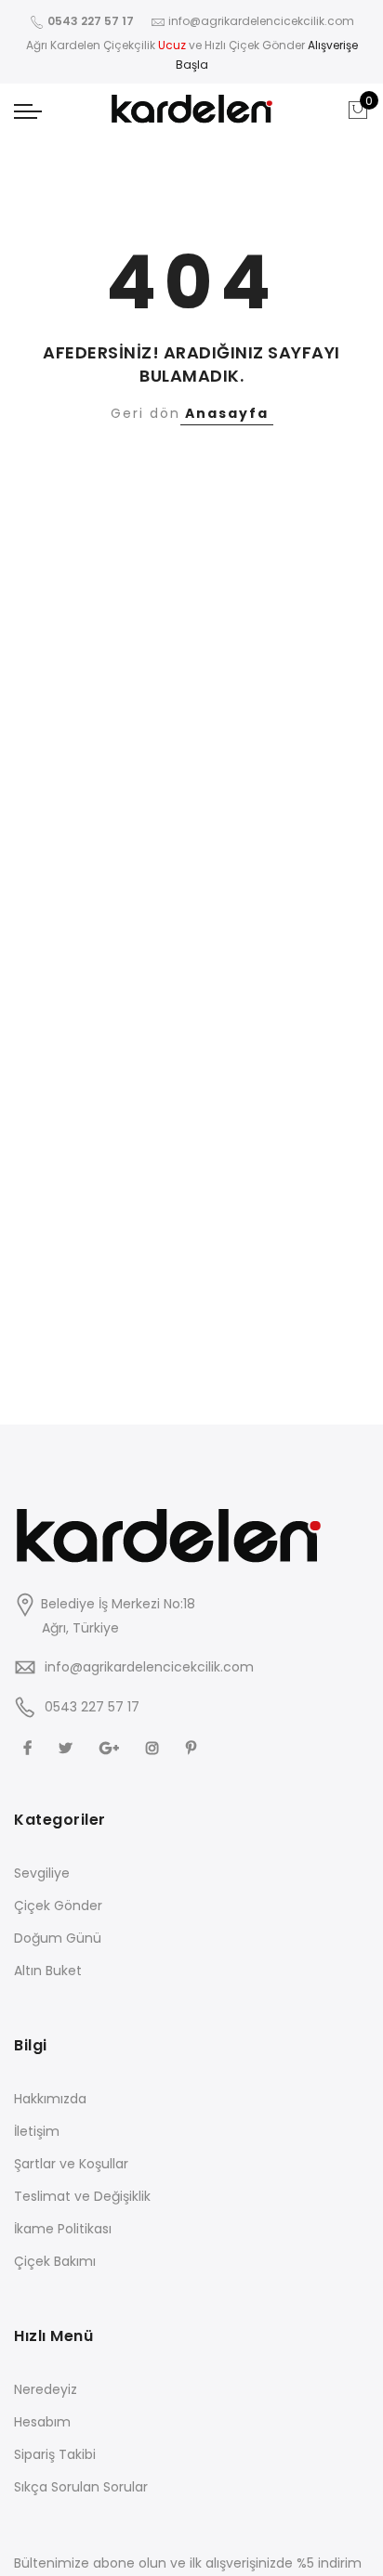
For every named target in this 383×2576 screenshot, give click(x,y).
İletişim (37, 2131)
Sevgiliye (42, 1873)
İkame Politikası (63, 2229)
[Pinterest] (193, 1747)
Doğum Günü (58, 1938)
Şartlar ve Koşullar (71, 2164)
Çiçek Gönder (58, 1906)
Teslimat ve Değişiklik (82, 2196)
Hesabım (42, 2422)
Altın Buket (48, 1971)
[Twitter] (68, 1747)
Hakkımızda (50, 2099)
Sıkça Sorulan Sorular (81, 2487)
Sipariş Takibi (55, 2454)
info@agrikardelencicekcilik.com (149, 1667)
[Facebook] (30, 1747)
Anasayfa (227, 413)
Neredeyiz (46, 2389)
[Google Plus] (112, 1747)
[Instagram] (155, 1747)
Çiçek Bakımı (55, 2261)
